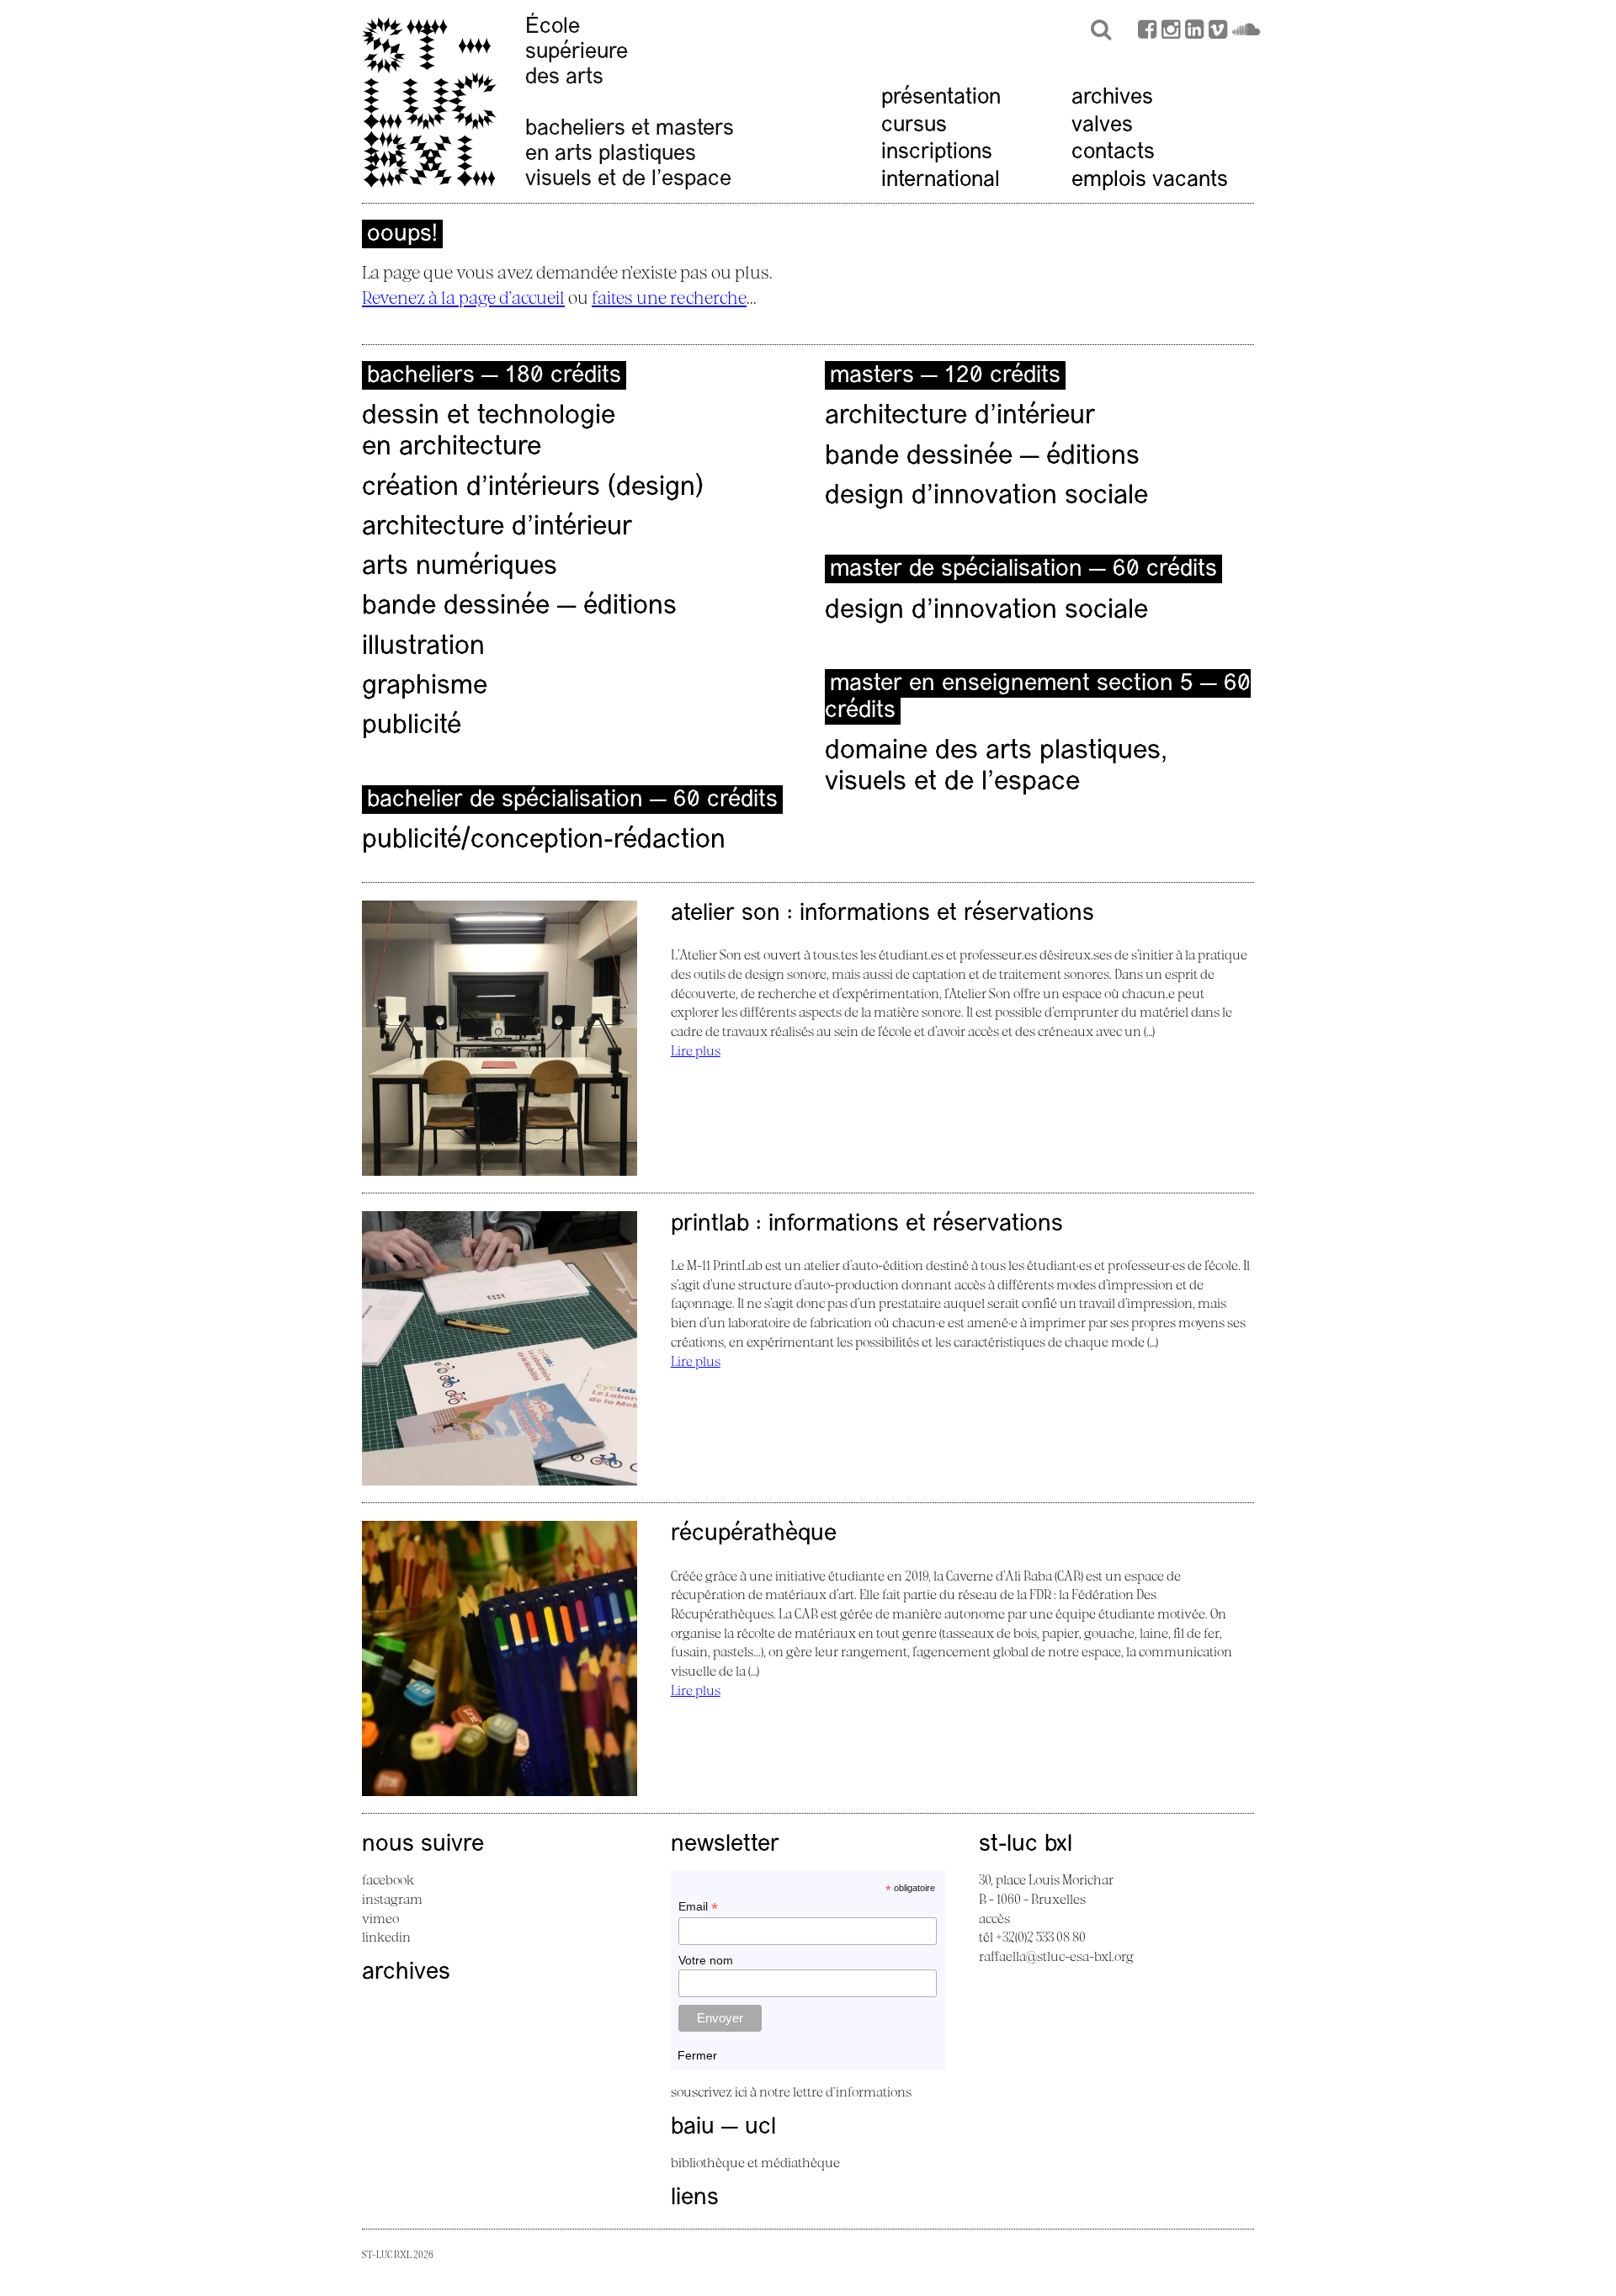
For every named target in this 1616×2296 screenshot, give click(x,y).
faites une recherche (669, 297)
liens (695, 2198)
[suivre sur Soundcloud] (1246, 32)
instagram (392, 1899)
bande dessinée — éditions (519, 607)
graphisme (425, 687)
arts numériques (460, 567)
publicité (412, 726)
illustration (423, 647)
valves (1102, 126)
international (941, 181)
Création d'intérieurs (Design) (533, 488)
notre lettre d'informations (835, 2091)
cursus (914, 126)
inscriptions (937, 153)
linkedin (386, 1937)
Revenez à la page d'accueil (463, 297)
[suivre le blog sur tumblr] (1171, 32)
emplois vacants (1150, 181)
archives (1112, 98)
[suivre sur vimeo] (1218, 32)
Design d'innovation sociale (986, 611)
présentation (941, 98)
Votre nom (706, 1960)
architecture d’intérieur (497, 528)
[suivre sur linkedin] (1194, 32)
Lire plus (696, 1050)
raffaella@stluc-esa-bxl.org (1056, 1956)
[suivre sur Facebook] (1147, 32)
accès (994, 1918)
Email (698, 1907)
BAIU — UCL (723, 2128)
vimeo (380, 1918)
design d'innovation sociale (986, 497)
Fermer (697, 2055)
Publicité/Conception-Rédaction (544, 841)
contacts (1113, 153)
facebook (388, 1879)
